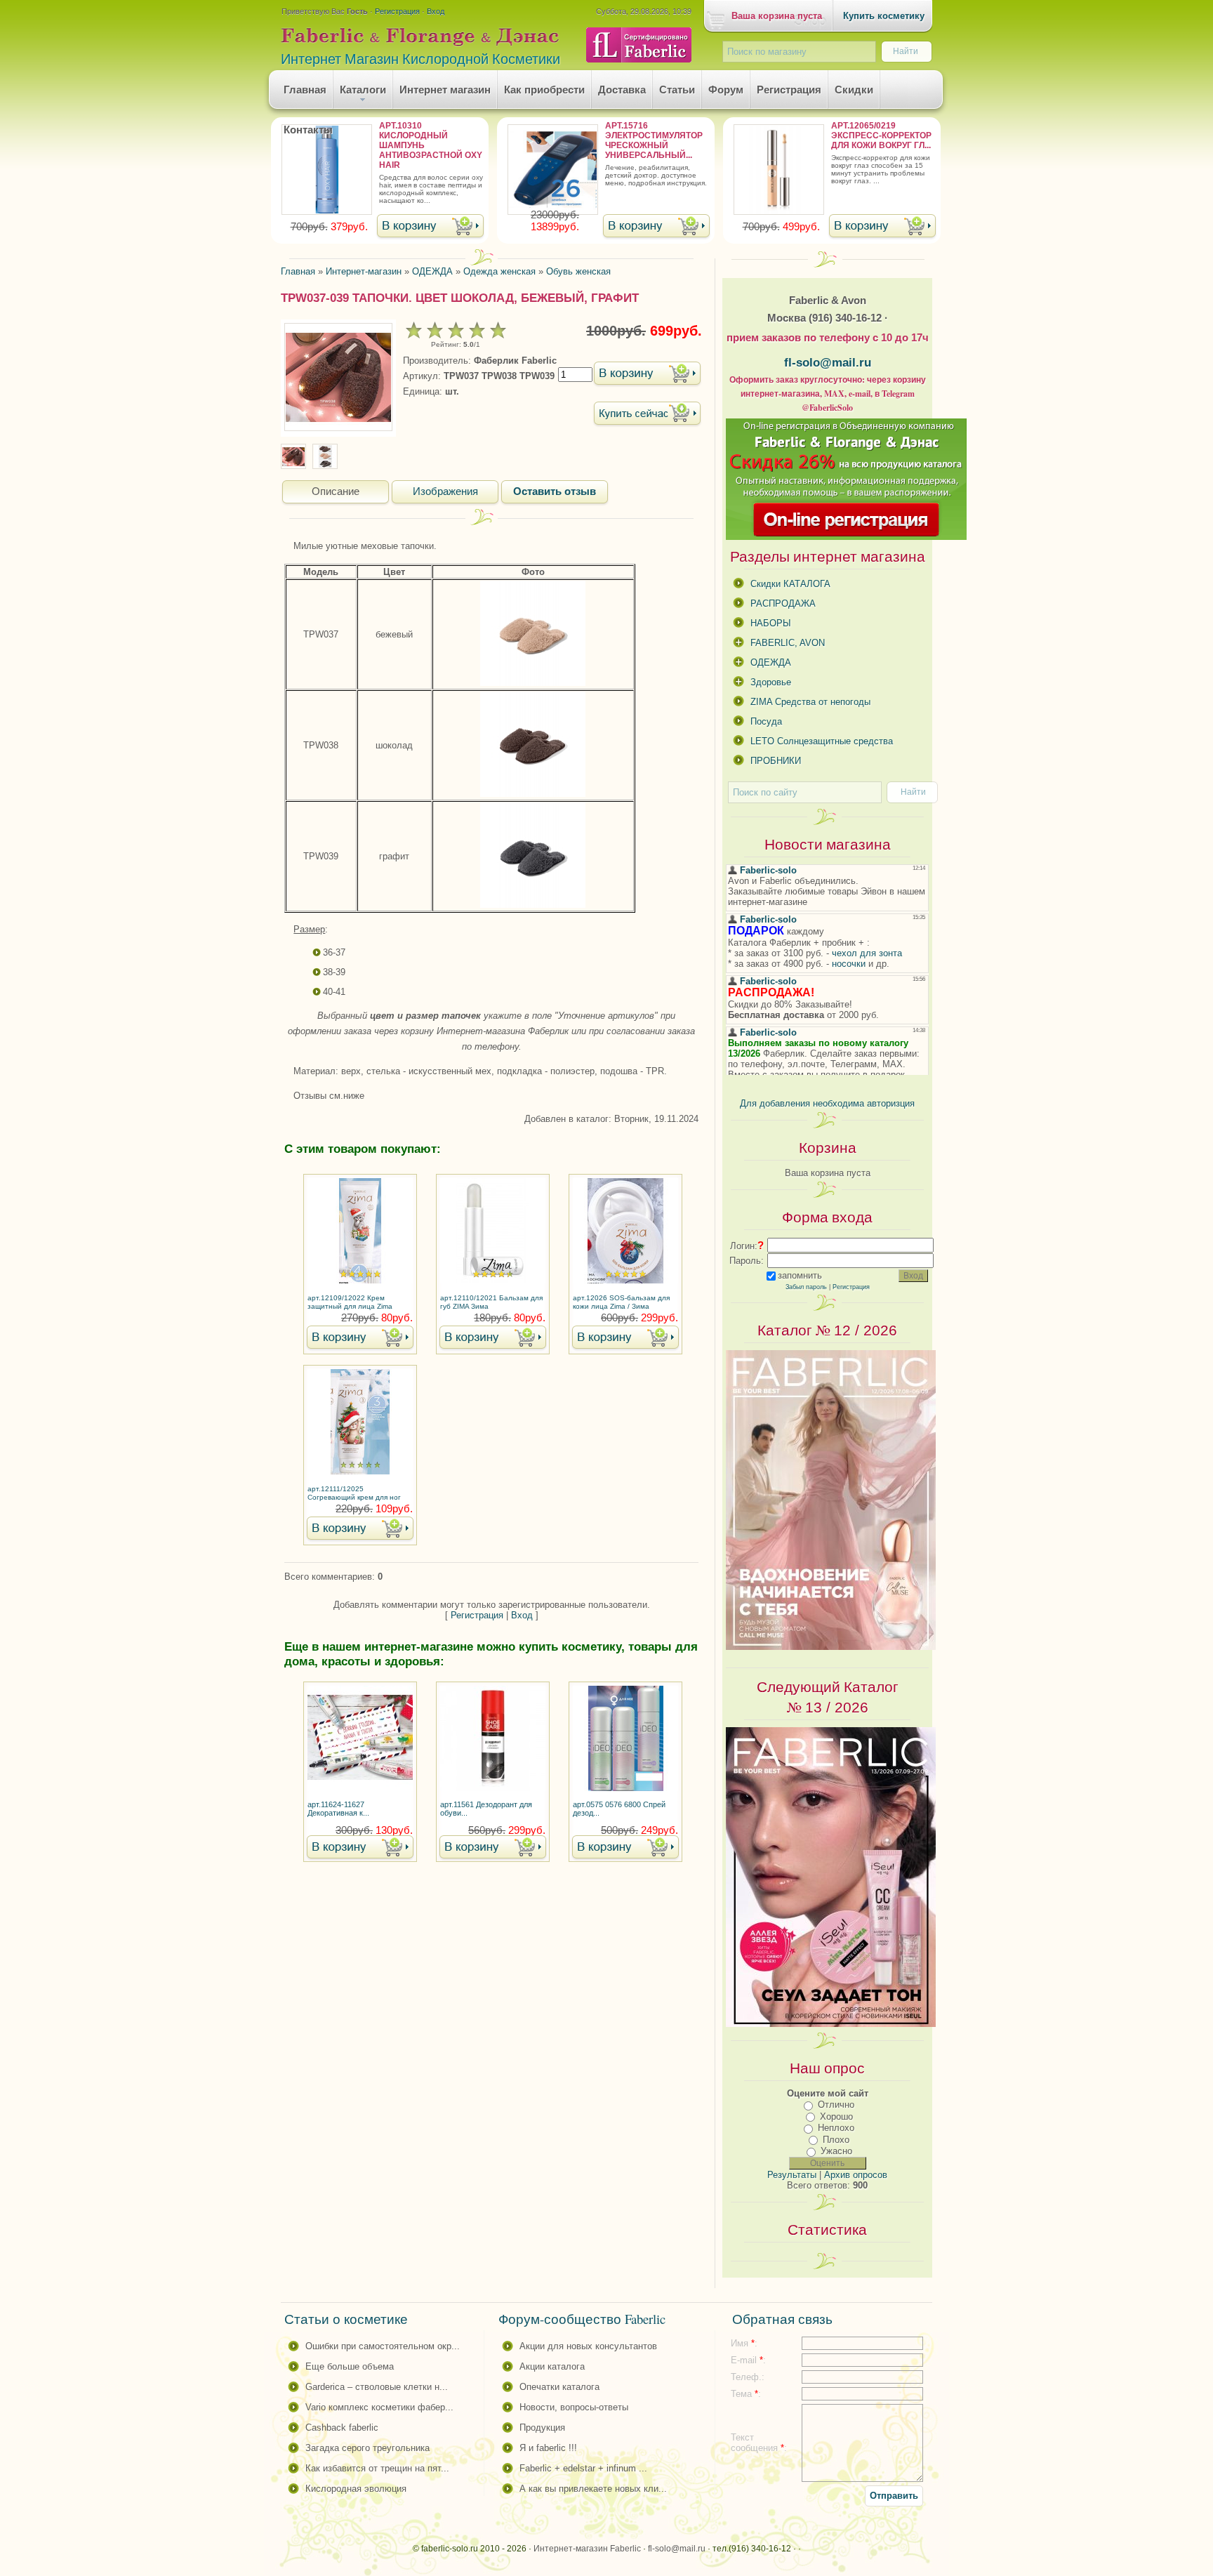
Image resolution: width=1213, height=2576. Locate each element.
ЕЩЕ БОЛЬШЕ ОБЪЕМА (350, 2366)
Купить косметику (884, 16)
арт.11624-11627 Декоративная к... (338, 1809)
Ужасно (836, 2151)
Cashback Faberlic (342, 2428)
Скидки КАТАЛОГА (790, 584)
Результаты (792, 2175)
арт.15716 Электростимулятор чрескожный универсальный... (654, 140)
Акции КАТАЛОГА (552, 2366)
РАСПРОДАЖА (783, 603)
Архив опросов (856, 2175)
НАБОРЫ (771, 623)
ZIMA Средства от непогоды (810, 702)
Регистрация (397, 11)
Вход (436, 11)
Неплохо (836, 2128)
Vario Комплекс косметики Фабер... (379, 2407)
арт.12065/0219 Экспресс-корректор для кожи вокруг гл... (881, 136)
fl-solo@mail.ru (828, 362)
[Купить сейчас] (647, 415)
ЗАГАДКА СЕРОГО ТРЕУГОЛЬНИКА (367, 2448)
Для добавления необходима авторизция (827, 1103)
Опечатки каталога (559, 2387)
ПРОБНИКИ (776, 761)
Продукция (542, 2428)
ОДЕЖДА (771, 662)
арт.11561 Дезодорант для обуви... (486, 1809)
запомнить (800, 1275)
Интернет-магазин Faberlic (587, 2549)
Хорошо (836, 2116)
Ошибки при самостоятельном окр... (383, 2346)
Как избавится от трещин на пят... (377, 2468)
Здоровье (771, 682)
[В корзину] (430, 227)
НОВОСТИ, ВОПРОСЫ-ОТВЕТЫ (574, 2407)
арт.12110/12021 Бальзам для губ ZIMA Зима (491, 1302)
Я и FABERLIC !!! (548, 2448)
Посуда (766, 721)
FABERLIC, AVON (788, 643)
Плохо (836, 2140)
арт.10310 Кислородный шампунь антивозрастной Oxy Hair (431, 145)
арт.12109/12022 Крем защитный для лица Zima (350, 1302)
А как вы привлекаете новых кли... (593, 2489)
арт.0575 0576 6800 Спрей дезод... (619, 1809)
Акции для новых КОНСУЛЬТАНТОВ (588, 2346)
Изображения (445, 491)
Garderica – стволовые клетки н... (377, 2387)
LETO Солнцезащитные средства (822, 741)
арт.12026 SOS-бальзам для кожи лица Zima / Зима (621, 1302)
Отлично (836, 2105)
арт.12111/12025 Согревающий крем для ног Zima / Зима (354, 1494)
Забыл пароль (806, 1287)
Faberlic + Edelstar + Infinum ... (583, 2468)
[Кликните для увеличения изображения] (338, 377)
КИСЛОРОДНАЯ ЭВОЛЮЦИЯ (356, 2489)
